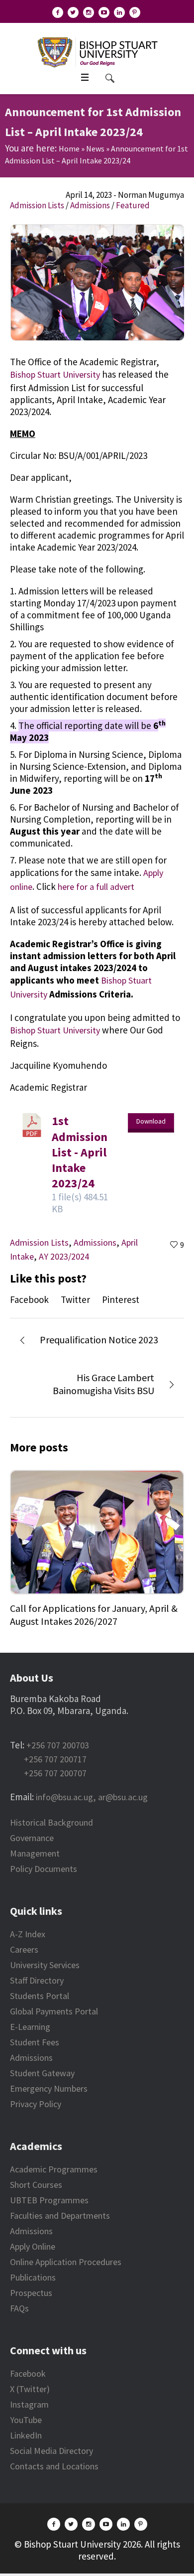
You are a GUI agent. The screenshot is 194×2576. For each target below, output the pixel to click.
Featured (133, 205)
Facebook (29, 1299)
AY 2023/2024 (64, 1256)
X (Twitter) (30, 2389)
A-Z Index (28, 1934)
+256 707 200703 (58, 1745)
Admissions (90, 205)
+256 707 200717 (55, 1759)
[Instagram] (89, 12)
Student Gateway (42, 2073)
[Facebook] (58, 12)
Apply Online (33, 2246)
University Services (45, 1965)
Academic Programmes (54, 2169)
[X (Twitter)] (73, 12)
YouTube (26, 2420)
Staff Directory (37, 1980)
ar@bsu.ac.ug (123, 1797)
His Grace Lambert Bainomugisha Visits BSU (103, 1384)
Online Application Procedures (66, 2262)
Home (69, 148)
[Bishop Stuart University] (97, 51)
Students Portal (40, 1996)
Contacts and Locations (54, 2466)
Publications (33, 2277)
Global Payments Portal (54, 2011)
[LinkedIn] (119, 12)
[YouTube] (104, 12)
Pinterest (121, 1299)
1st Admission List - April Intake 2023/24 (80, 1152)
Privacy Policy (36, 2104)
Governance (32, 1838)
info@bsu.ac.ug (64, 1797)
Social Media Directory (51, 2451)
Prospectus (31, 2293)
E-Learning (30, 2027)
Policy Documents (44, 1869)
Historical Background (51, 1822)
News (95, 148)
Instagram (29, 2404)
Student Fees (35, 2042)
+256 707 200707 (55, 1773)
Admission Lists (37, 205)
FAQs (19, 2308)
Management (35, 1853)
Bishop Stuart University (55, 374)
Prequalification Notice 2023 (99, 1340)
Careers (24, 1949)
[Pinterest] (135, 12)
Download (151, 1121)
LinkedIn (26, 2435)
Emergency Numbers (49, 2088)
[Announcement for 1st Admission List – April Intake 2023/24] (97, 282)
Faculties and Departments (60, 2216)
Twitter (75, 1299)
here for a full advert (96, 887)
